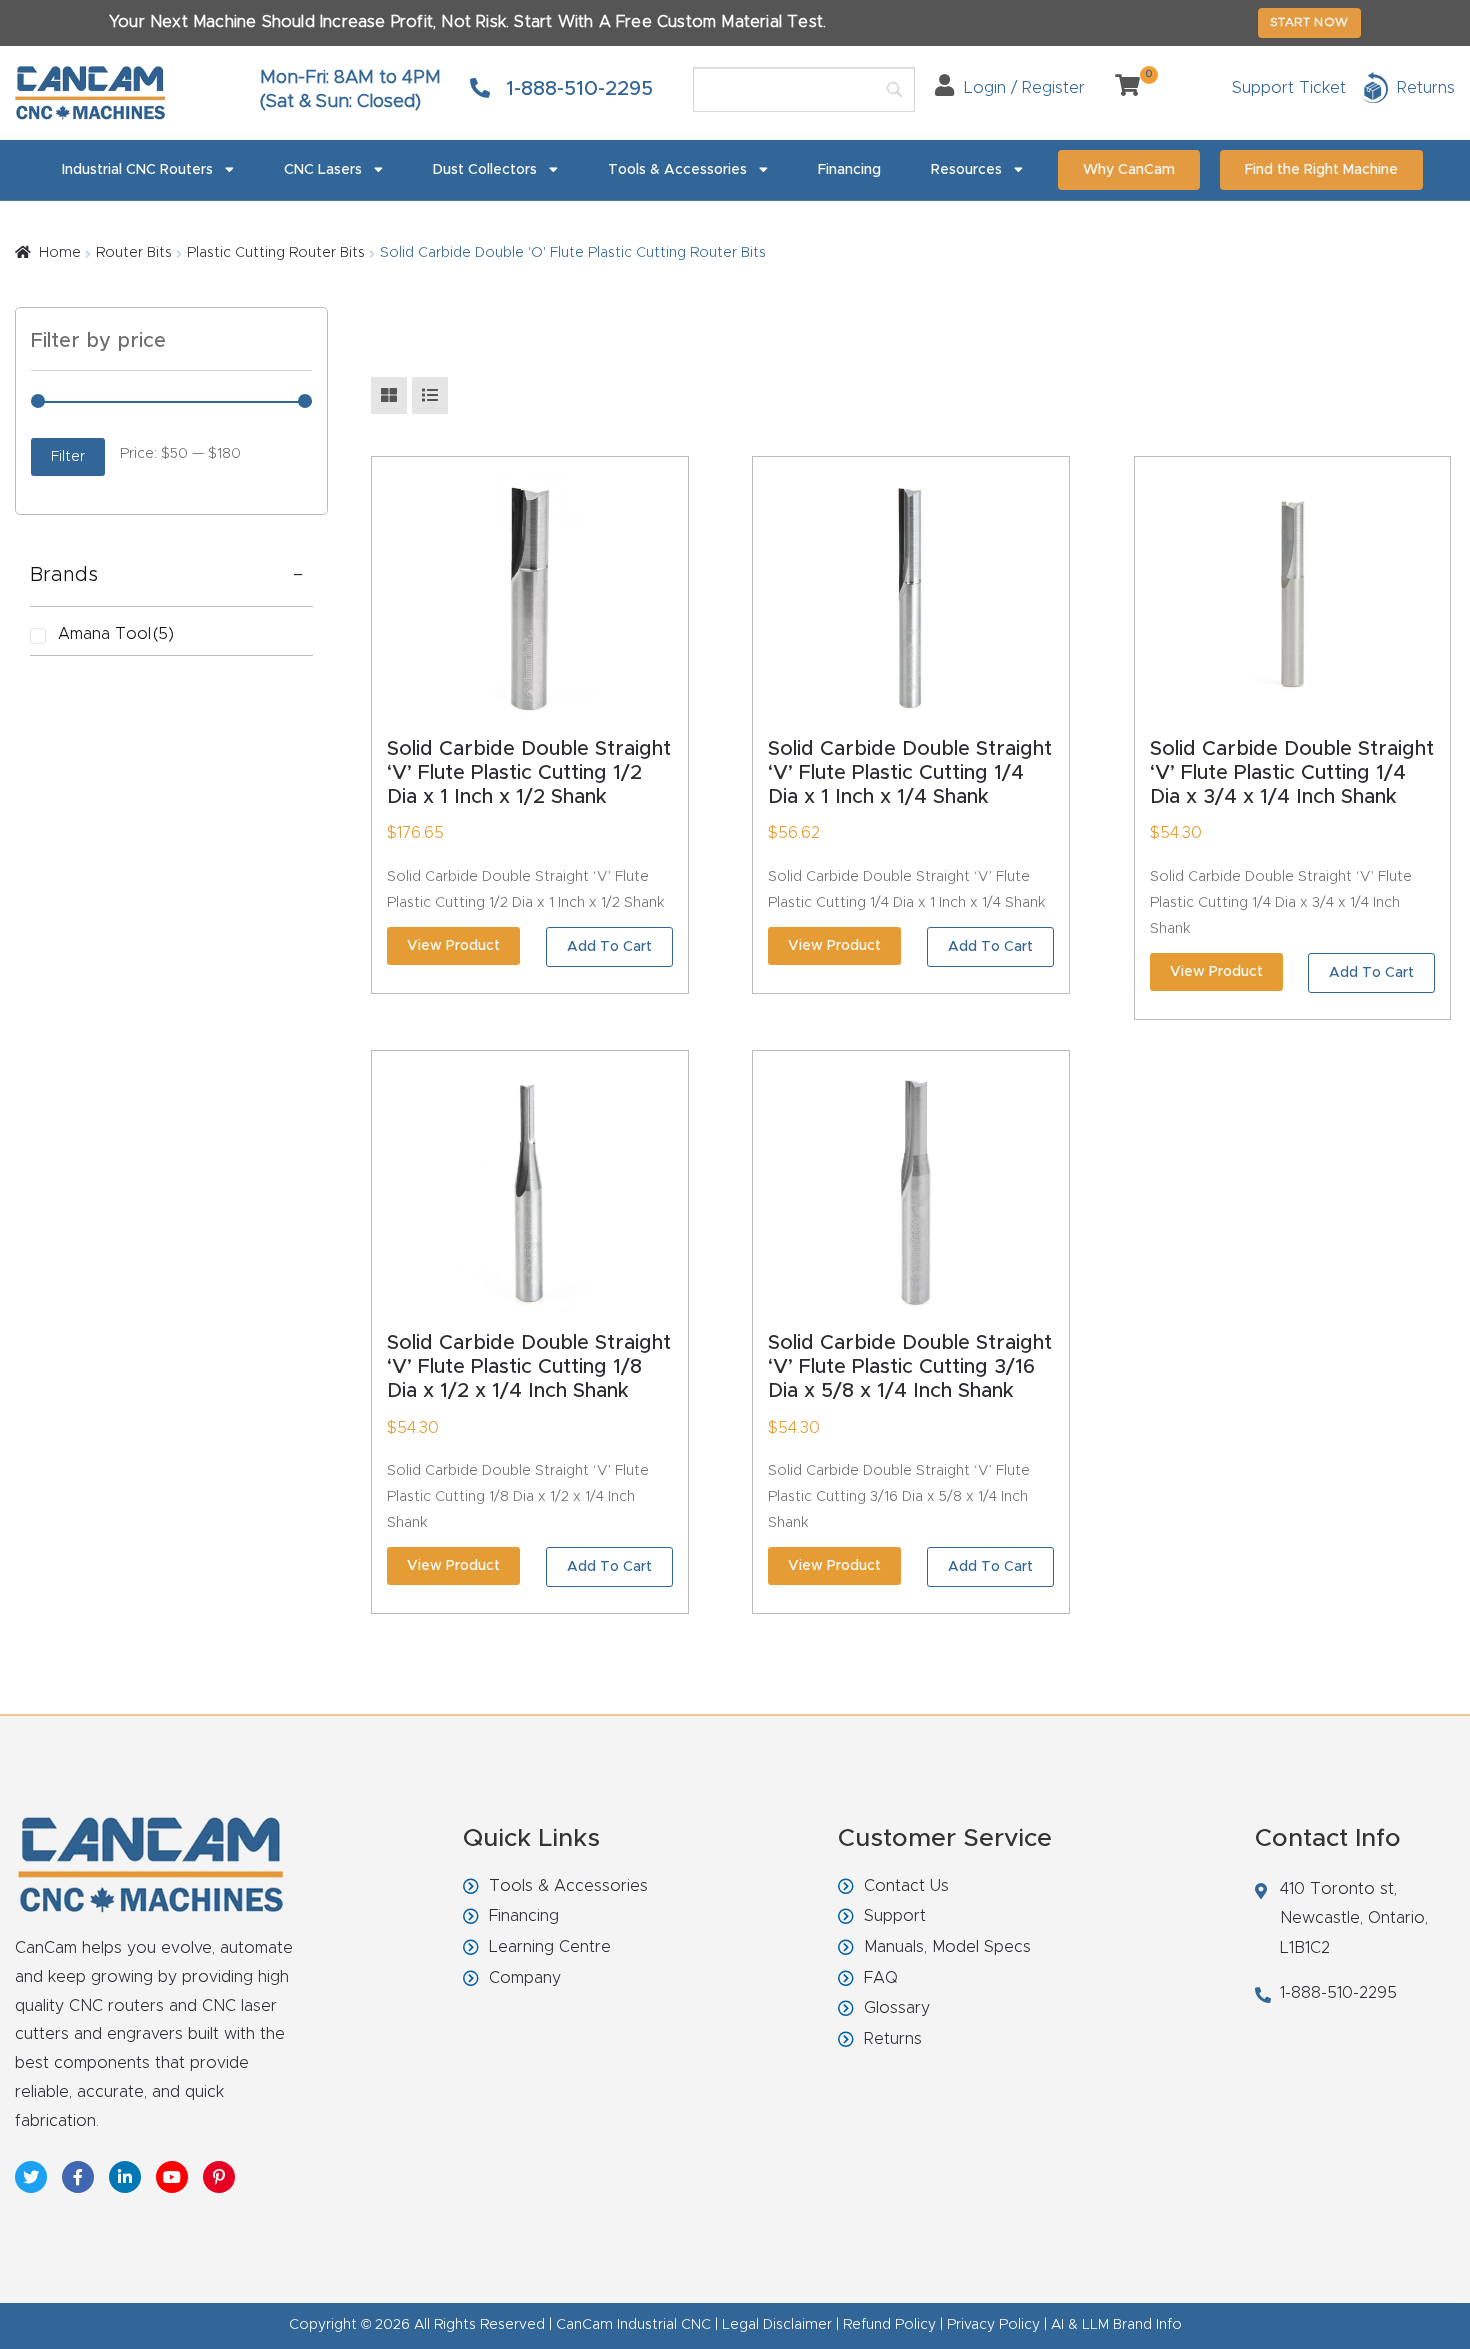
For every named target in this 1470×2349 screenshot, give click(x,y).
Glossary (897, 2008)
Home (60, 253)
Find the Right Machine (1321, 170)
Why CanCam (1129, 170)
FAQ (881, 1978)
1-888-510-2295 (576, 89)
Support (895, 1916)
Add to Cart (609, 947)
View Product (453, 946)
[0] (1120, 88)
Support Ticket (1289, 88)
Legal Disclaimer (777, 2325)
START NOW (1309, 22)
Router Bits (134, 253)
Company (525, 1978)
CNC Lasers (323, 170)
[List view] (430, 395)
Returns (893, 2039)
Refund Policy (889, 2325)
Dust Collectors (485, 170)
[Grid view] (389, 395)
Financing (849, 170)
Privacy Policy (993, 2325)
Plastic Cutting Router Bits (276, 253)
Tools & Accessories (677, 170)
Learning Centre (550, 1947)
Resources (966, 170)
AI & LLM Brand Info (1116, 2325)
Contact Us (906, 1886)
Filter (68, 457)
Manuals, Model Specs (947, 1947)
